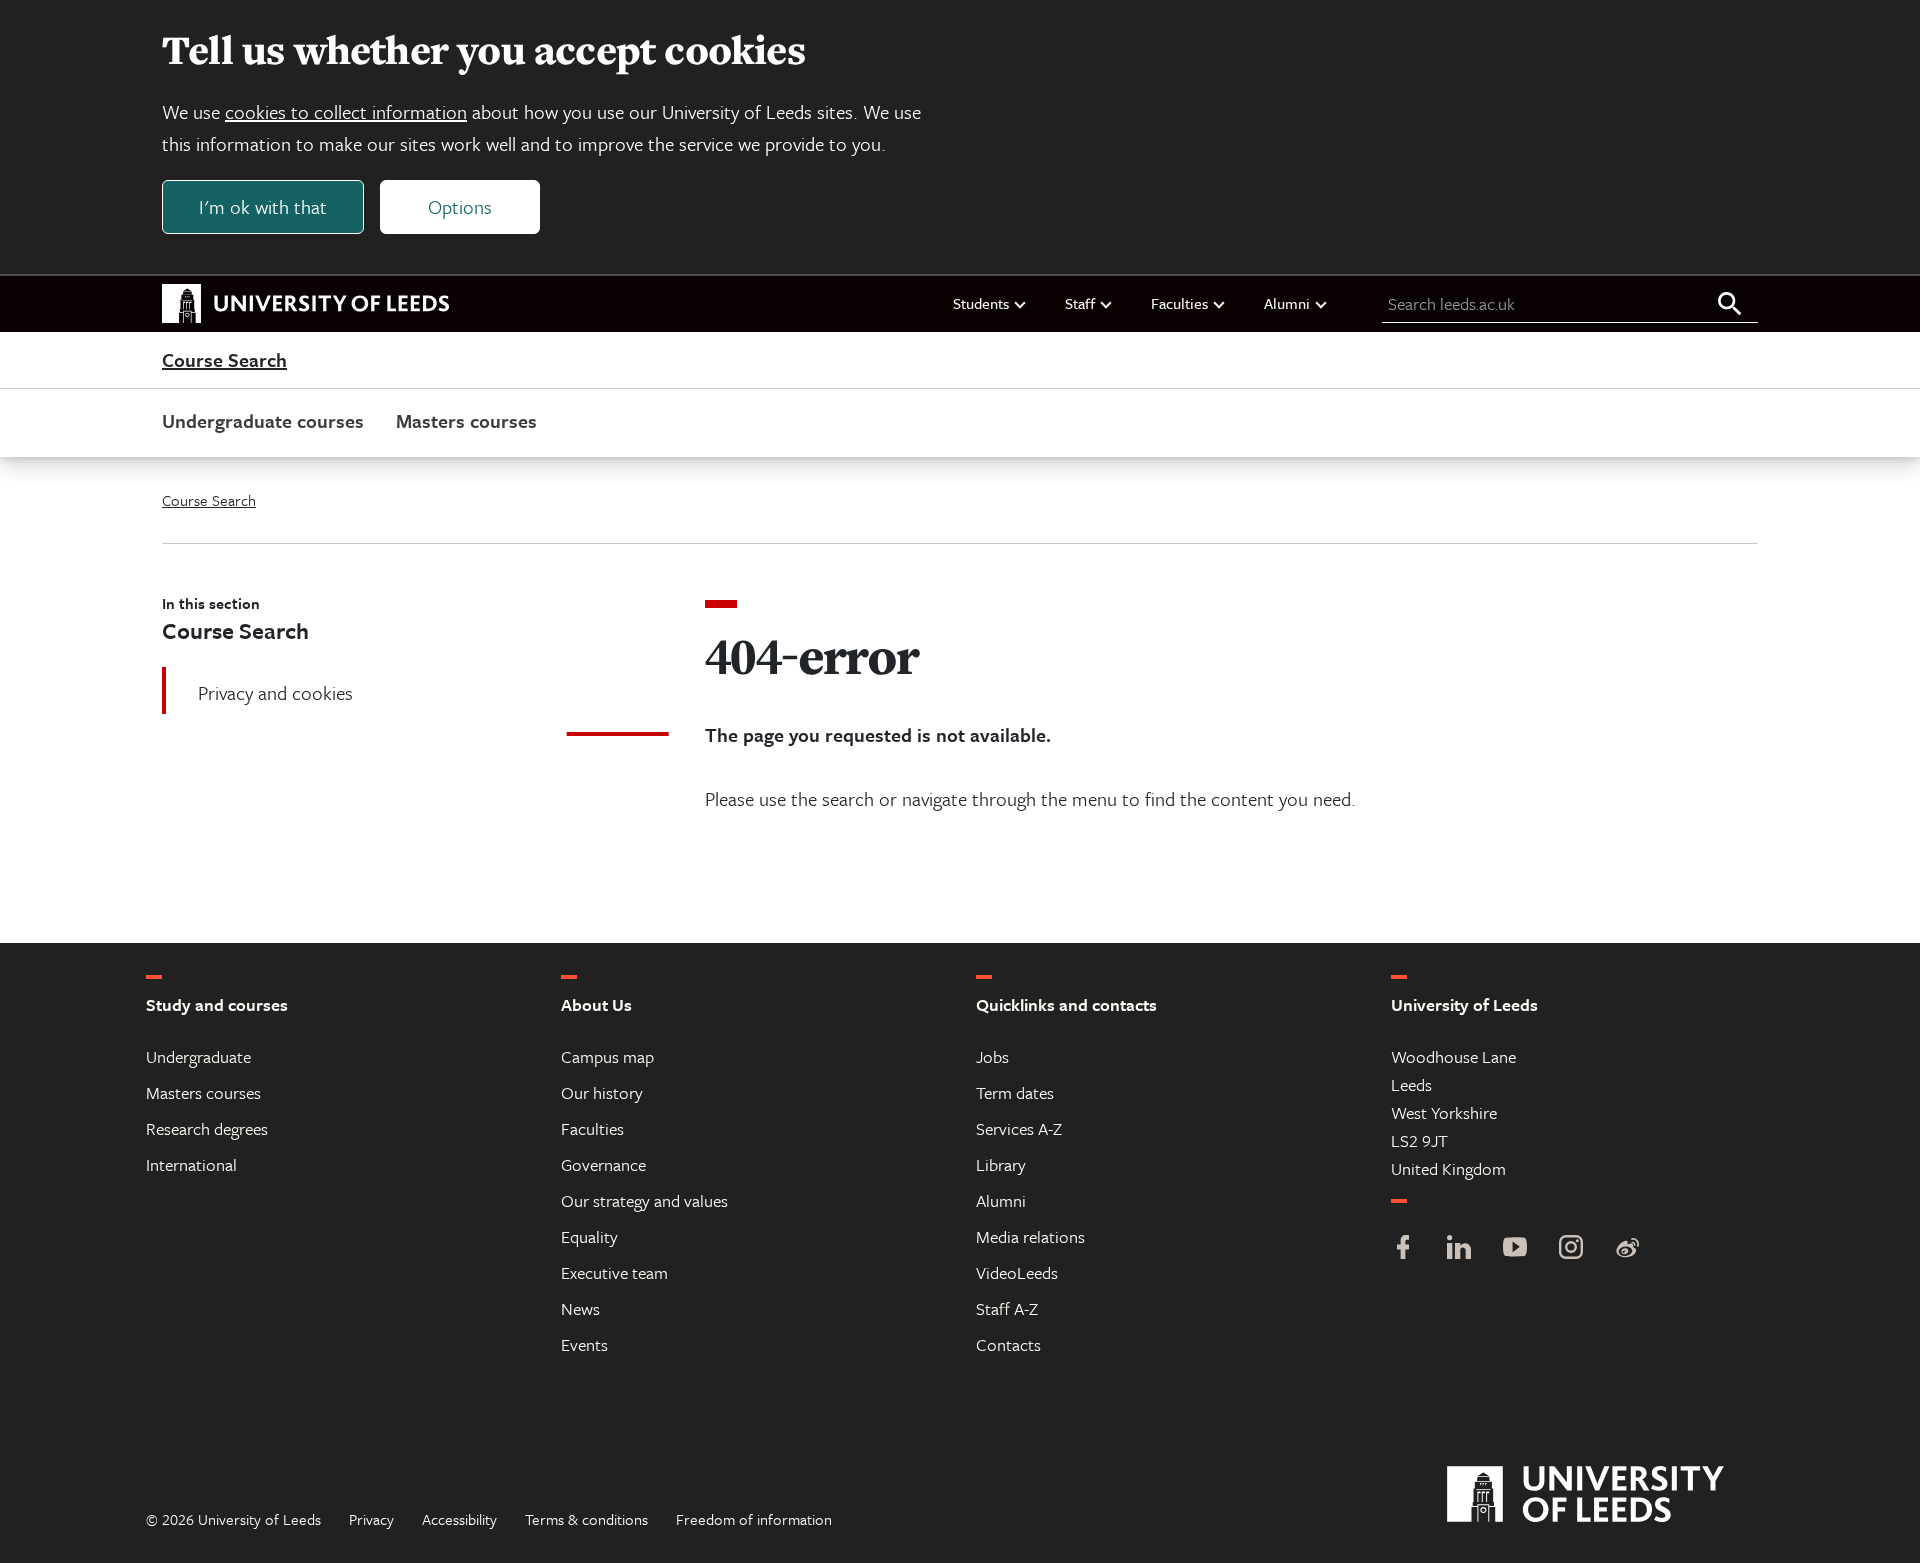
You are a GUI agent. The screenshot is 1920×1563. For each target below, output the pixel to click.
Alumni (1287, 303)
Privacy (371, 1519)
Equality (589, 1236)
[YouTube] (1515, 1249)
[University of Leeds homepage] (306, 304)
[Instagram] (1571, 1249)
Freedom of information (754, 1519)
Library (1001, 1164)
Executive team (614, 1272)
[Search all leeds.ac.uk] (1730, 305)
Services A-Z (1019, 1128)
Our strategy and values (644, 1200)
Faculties (1179, 303)
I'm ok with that (263, 206)
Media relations (1030, 1236)
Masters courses (466, 420)
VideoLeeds (1017, 1272)
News (580, 1308)
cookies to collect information (346, 111)
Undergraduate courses (263, 420)
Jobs (992, 1056)
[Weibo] (1627, 1249)
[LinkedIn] (1459, 1249)
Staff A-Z (1007, 1308)
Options (460, 206)
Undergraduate (198, 1056)
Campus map (607, 1056)
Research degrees (207, 1128)
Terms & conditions (586, 1519)
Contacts (1008, 1344)
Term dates (1015, 1092)
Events (584, 1344)
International (191, 1164)
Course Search (224, 361)
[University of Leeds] (1610, 1495)
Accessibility (459, 1519)
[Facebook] (1403, 1249)
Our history (602, 1092)
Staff (1080, 303)
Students (981, 303)
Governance (603, 1164)
